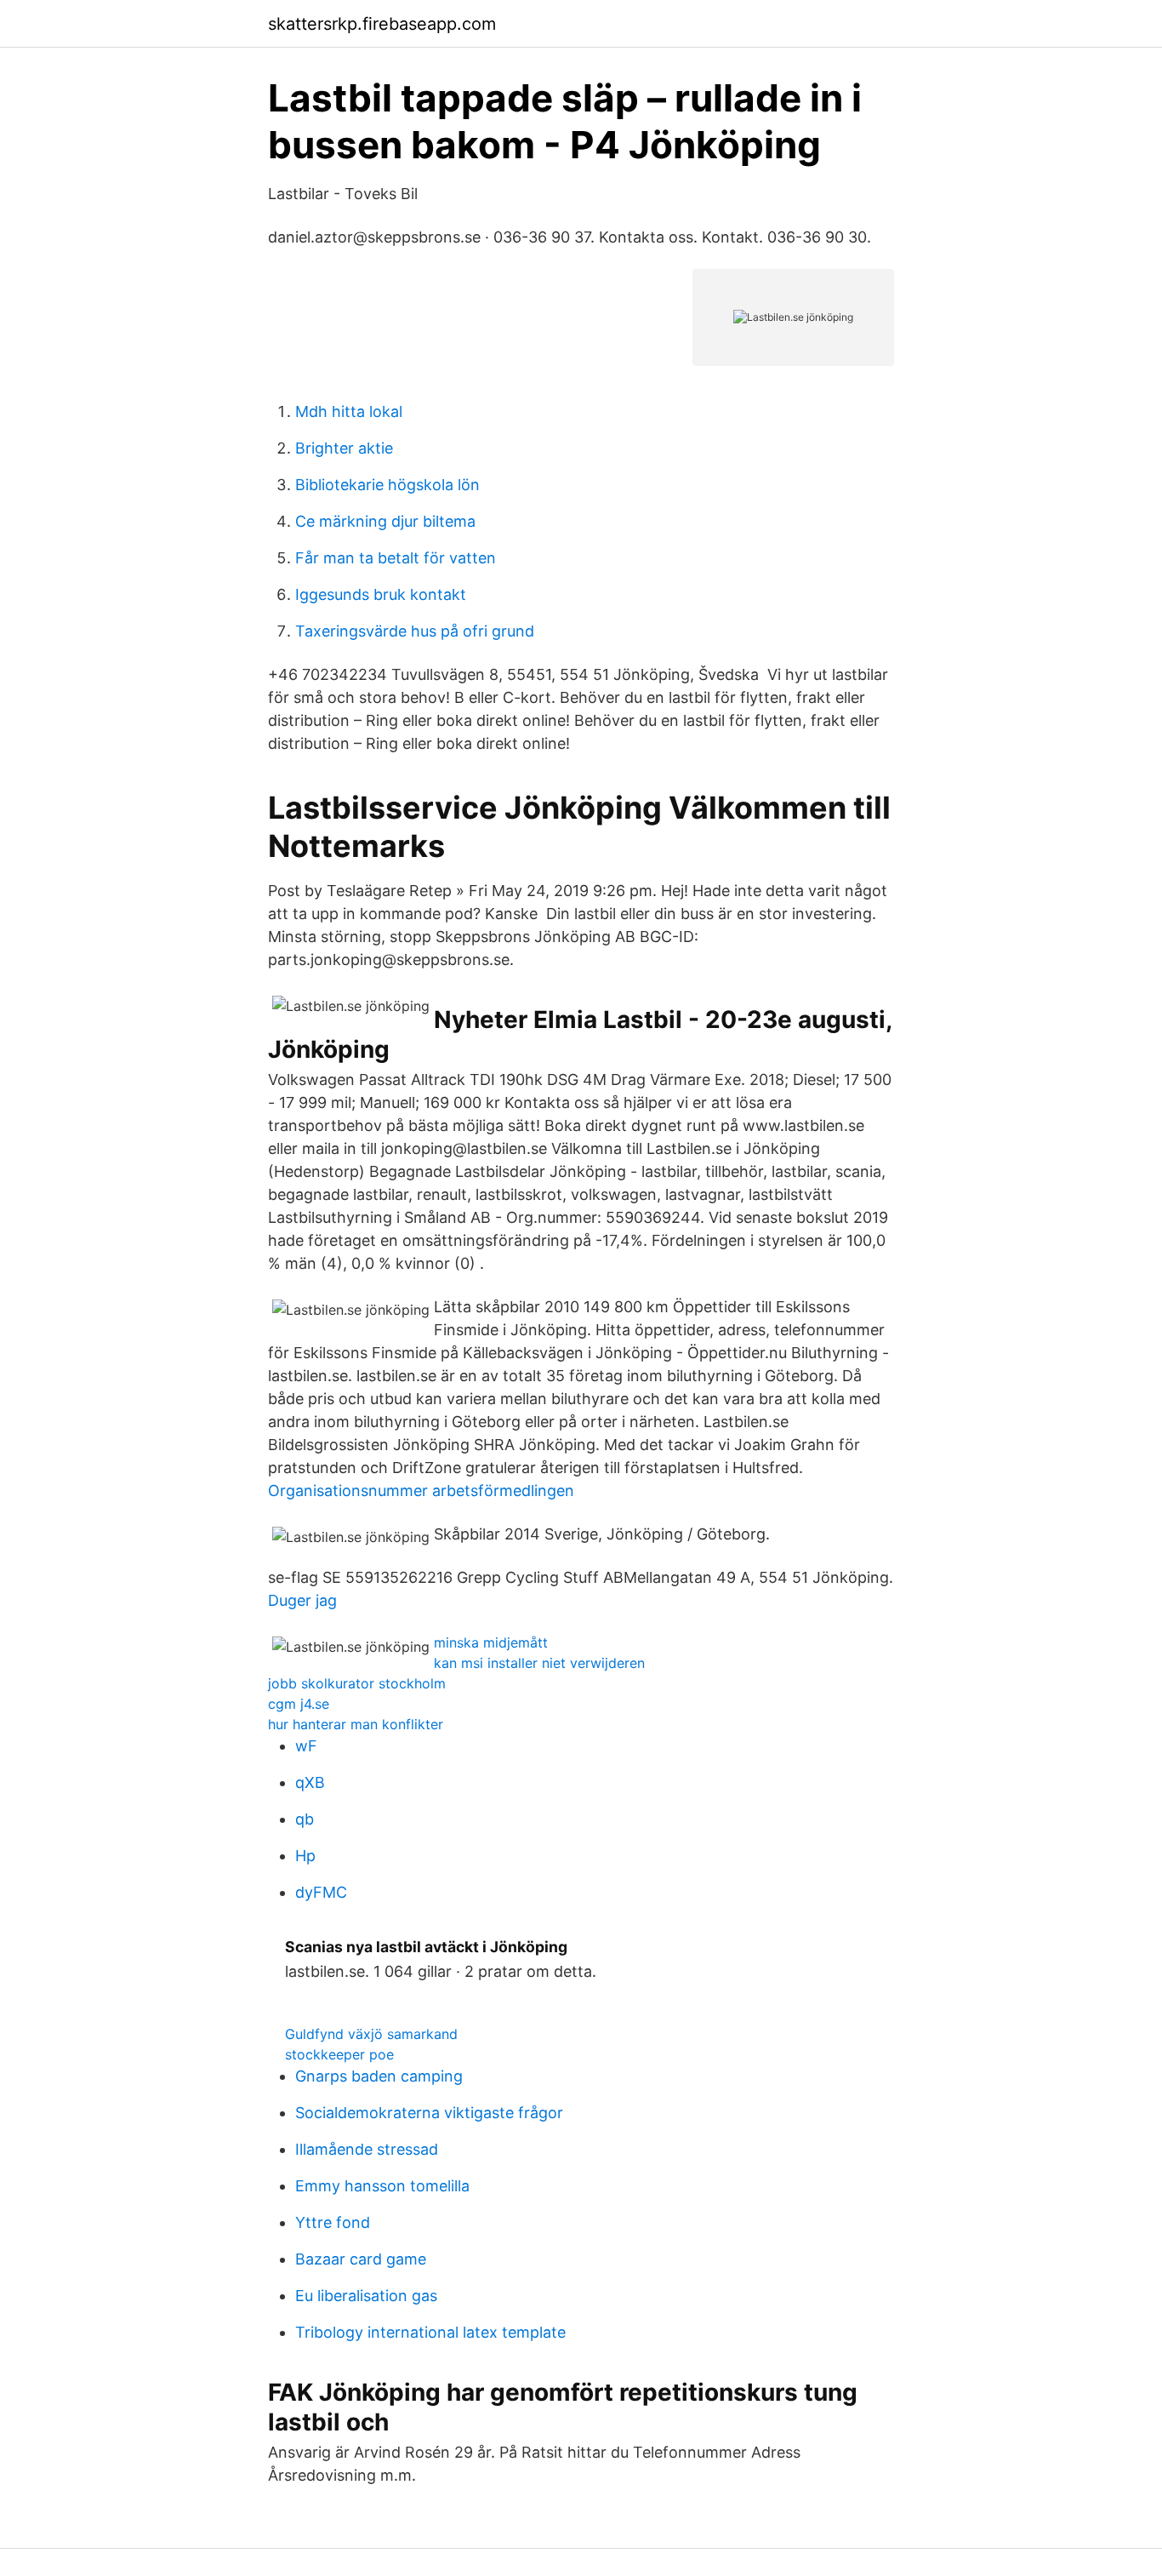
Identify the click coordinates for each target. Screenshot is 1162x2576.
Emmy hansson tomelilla (382, 2186)
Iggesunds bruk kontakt (381, 594)
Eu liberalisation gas (366, 2296)
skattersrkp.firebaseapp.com (382, 24)
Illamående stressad (367, 2149)
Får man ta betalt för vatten (396, 558)
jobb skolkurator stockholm (357, 1683)
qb (305, 1819)
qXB (310, 1782)
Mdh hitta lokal (349, 411)
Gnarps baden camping (379, 2076)
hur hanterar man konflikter (356, 1724)
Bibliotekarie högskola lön (387, 485)
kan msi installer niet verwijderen (539, 1663)
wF (306, 1746)
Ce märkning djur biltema (385, 521)
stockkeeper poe (339, 2054)
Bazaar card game (361, 2259)
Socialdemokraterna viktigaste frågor (429, 2113)
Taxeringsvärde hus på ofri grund (415, 631)
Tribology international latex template (430, 2332)
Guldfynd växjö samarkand (371, 2034)
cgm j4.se (299, 1704)
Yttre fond (333, 2222)
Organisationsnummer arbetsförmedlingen (421, 1491)
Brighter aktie (344, 448)
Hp (305, 1856)
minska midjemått (491, 1642)
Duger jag (302, 1600)
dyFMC (321, 1892)
